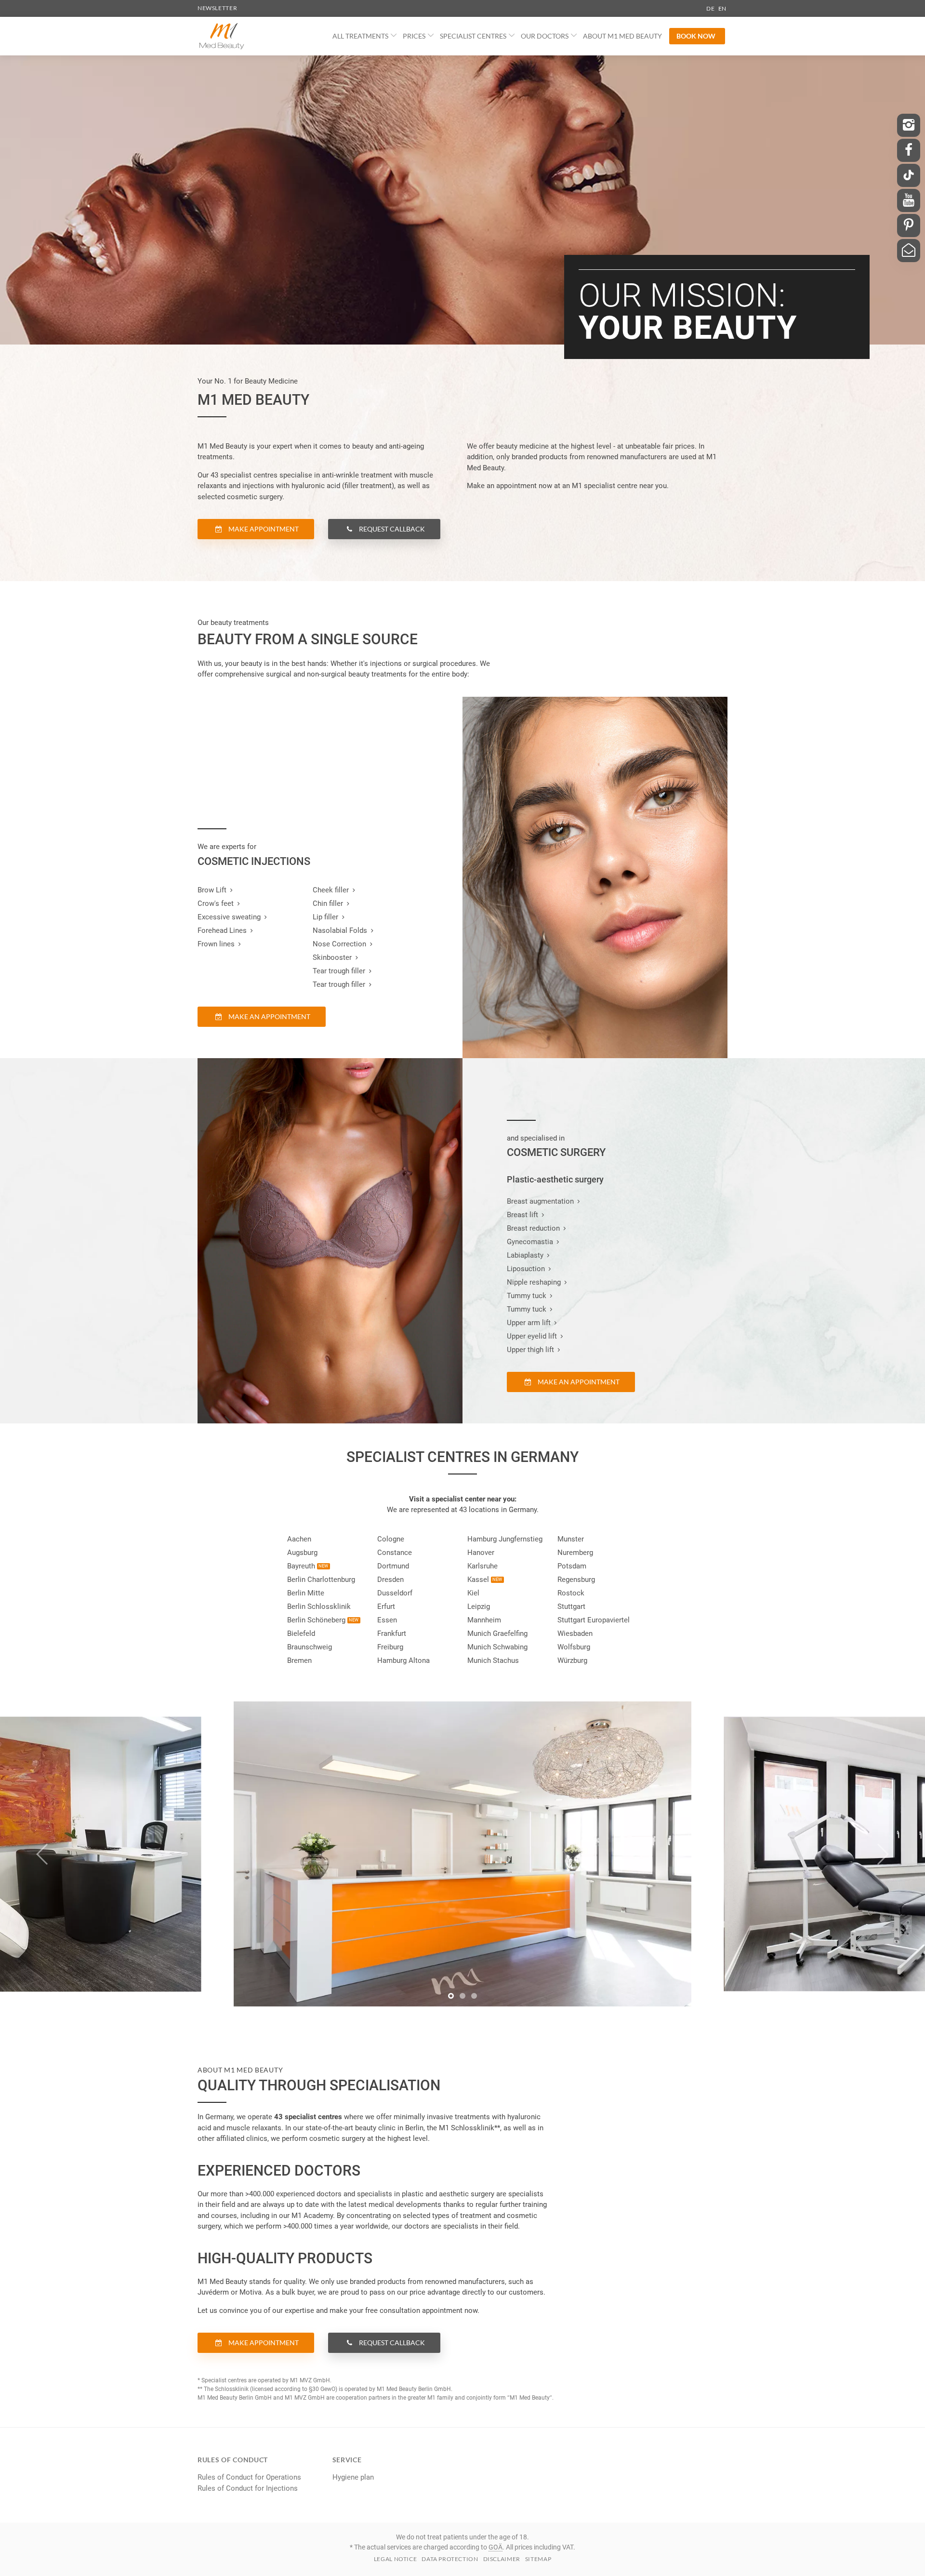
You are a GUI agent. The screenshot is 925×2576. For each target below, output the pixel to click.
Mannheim (484, 1620)
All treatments (360, 36)
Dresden (390, 1580)
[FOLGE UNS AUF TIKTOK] (909, 175)
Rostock (571, 1593)
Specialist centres (473, 36)
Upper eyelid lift (532, 1336)
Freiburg (390, 1647)
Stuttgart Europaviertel (594, 1620)
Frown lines (216, 944)
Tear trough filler (339, 971)
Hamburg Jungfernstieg (505, 1539)
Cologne (391, 1539)
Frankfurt (392, 1633)
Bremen (299, 1660)
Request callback (391, 529)
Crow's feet (216, 903)
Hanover (481, 1553)
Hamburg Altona (403, 1660)
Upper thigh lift (530, 1350)
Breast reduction (533, 1228)
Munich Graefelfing (497, 1633)
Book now (696, 36)
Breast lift (522, 1215)
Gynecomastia (530, 1242)
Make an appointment (269, 1016)
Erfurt (386, 1607)
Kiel (473, 1593)
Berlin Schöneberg (316, 1620)
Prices (414, 36)
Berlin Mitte (306, 1593)
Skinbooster (332, 957)
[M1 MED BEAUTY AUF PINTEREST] (909, 226)
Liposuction (526, 1269)
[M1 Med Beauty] (222, 36)
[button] (451, 1996)
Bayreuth (301, 1566)
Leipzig (479, 1607)
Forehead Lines (222, 930)
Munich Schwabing (497, 1647)
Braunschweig (310, 1647)
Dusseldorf (395, 1593)
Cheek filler (331, 890)
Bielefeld (301, 1633)
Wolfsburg (574, 1647)
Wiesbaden (575, 1633)
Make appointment (263, 529)
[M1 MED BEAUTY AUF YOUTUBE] (909, 200)
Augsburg (302, 1553)
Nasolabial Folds (340, 930)
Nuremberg (575, 1553)
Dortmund (393, 1566)
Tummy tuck (527, 1296)
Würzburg (572, 1660)
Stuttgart (571, 1607)
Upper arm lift (529, 1323)
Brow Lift (212, 890)
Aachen (299, 1539)
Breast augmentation (540, 1201)
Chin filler (328, 903)
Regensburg (576, 1580)
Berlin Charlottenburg (321, 1580)
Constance (395, 1553)
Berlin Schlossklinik (319, 1607)
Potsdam (572, 1566)
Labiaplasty (525, 1255)
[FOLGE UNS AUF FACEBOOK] (909, 150)
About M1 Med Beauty (622, 36)
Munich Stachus (493, 1660)
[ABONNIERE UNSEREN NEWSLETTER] (909, 251)
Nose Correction (339, 944)
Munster (571, 1539)
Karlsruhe (482, 1566)
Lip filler (325, 917)
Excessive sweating (229, 917)
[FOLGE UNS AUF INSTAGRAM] (909, 125)
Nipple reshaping (534, 1282)
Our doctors (545, 36)
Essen (387, 1620)
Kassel (478, 1580)
